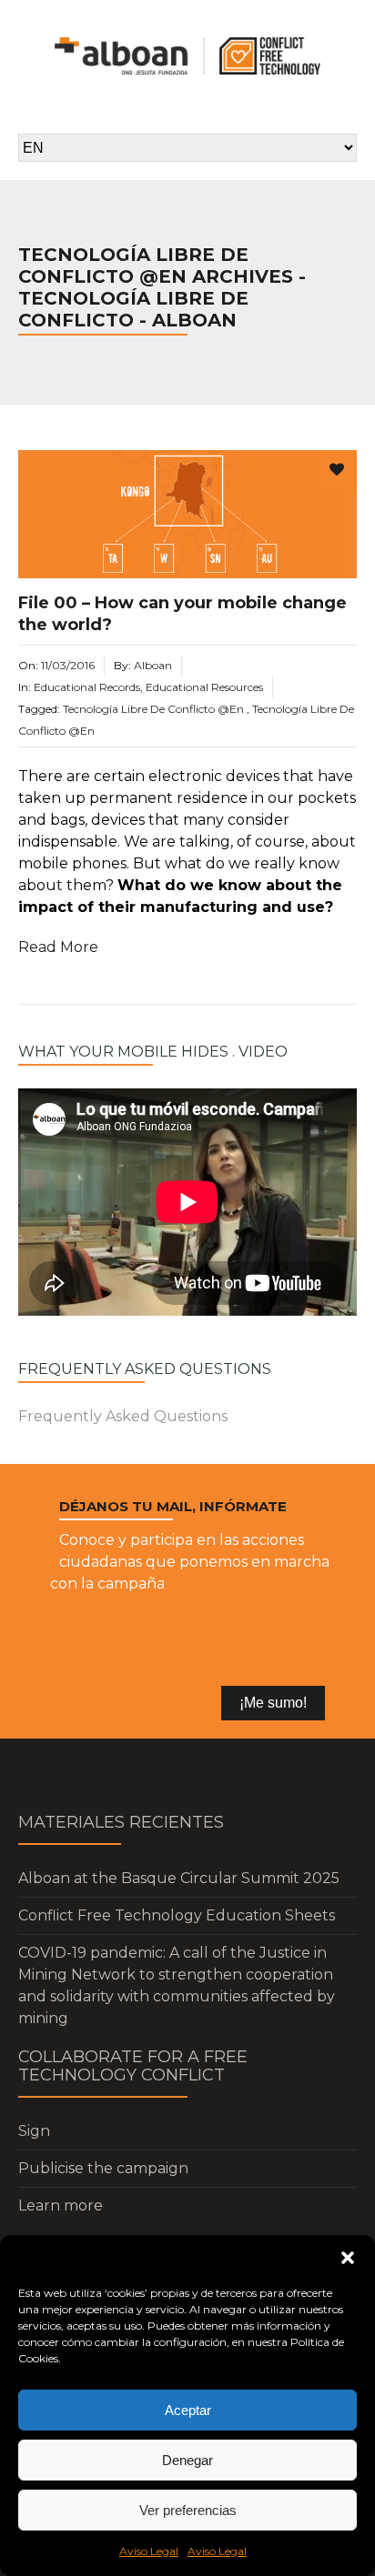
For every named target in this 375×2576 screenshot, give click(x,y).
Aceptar (188, 2410)
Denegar (187, 2460)
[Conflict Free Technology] (187, 56)
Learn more (61, 2205)
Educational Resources (204, 687)
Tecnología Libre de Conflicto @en (153, 709)
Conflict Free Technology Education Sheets (177, 1915)
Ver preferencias (188, 2510)
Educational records (87, 687)
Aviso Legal (149, 2551)
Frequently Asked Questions (123, 1416)
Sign (34, 2131)
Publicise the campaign (103, 2168)
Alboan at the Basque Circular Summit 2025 (179, 1878)
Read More (58, 947)
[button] (348, 2258)
